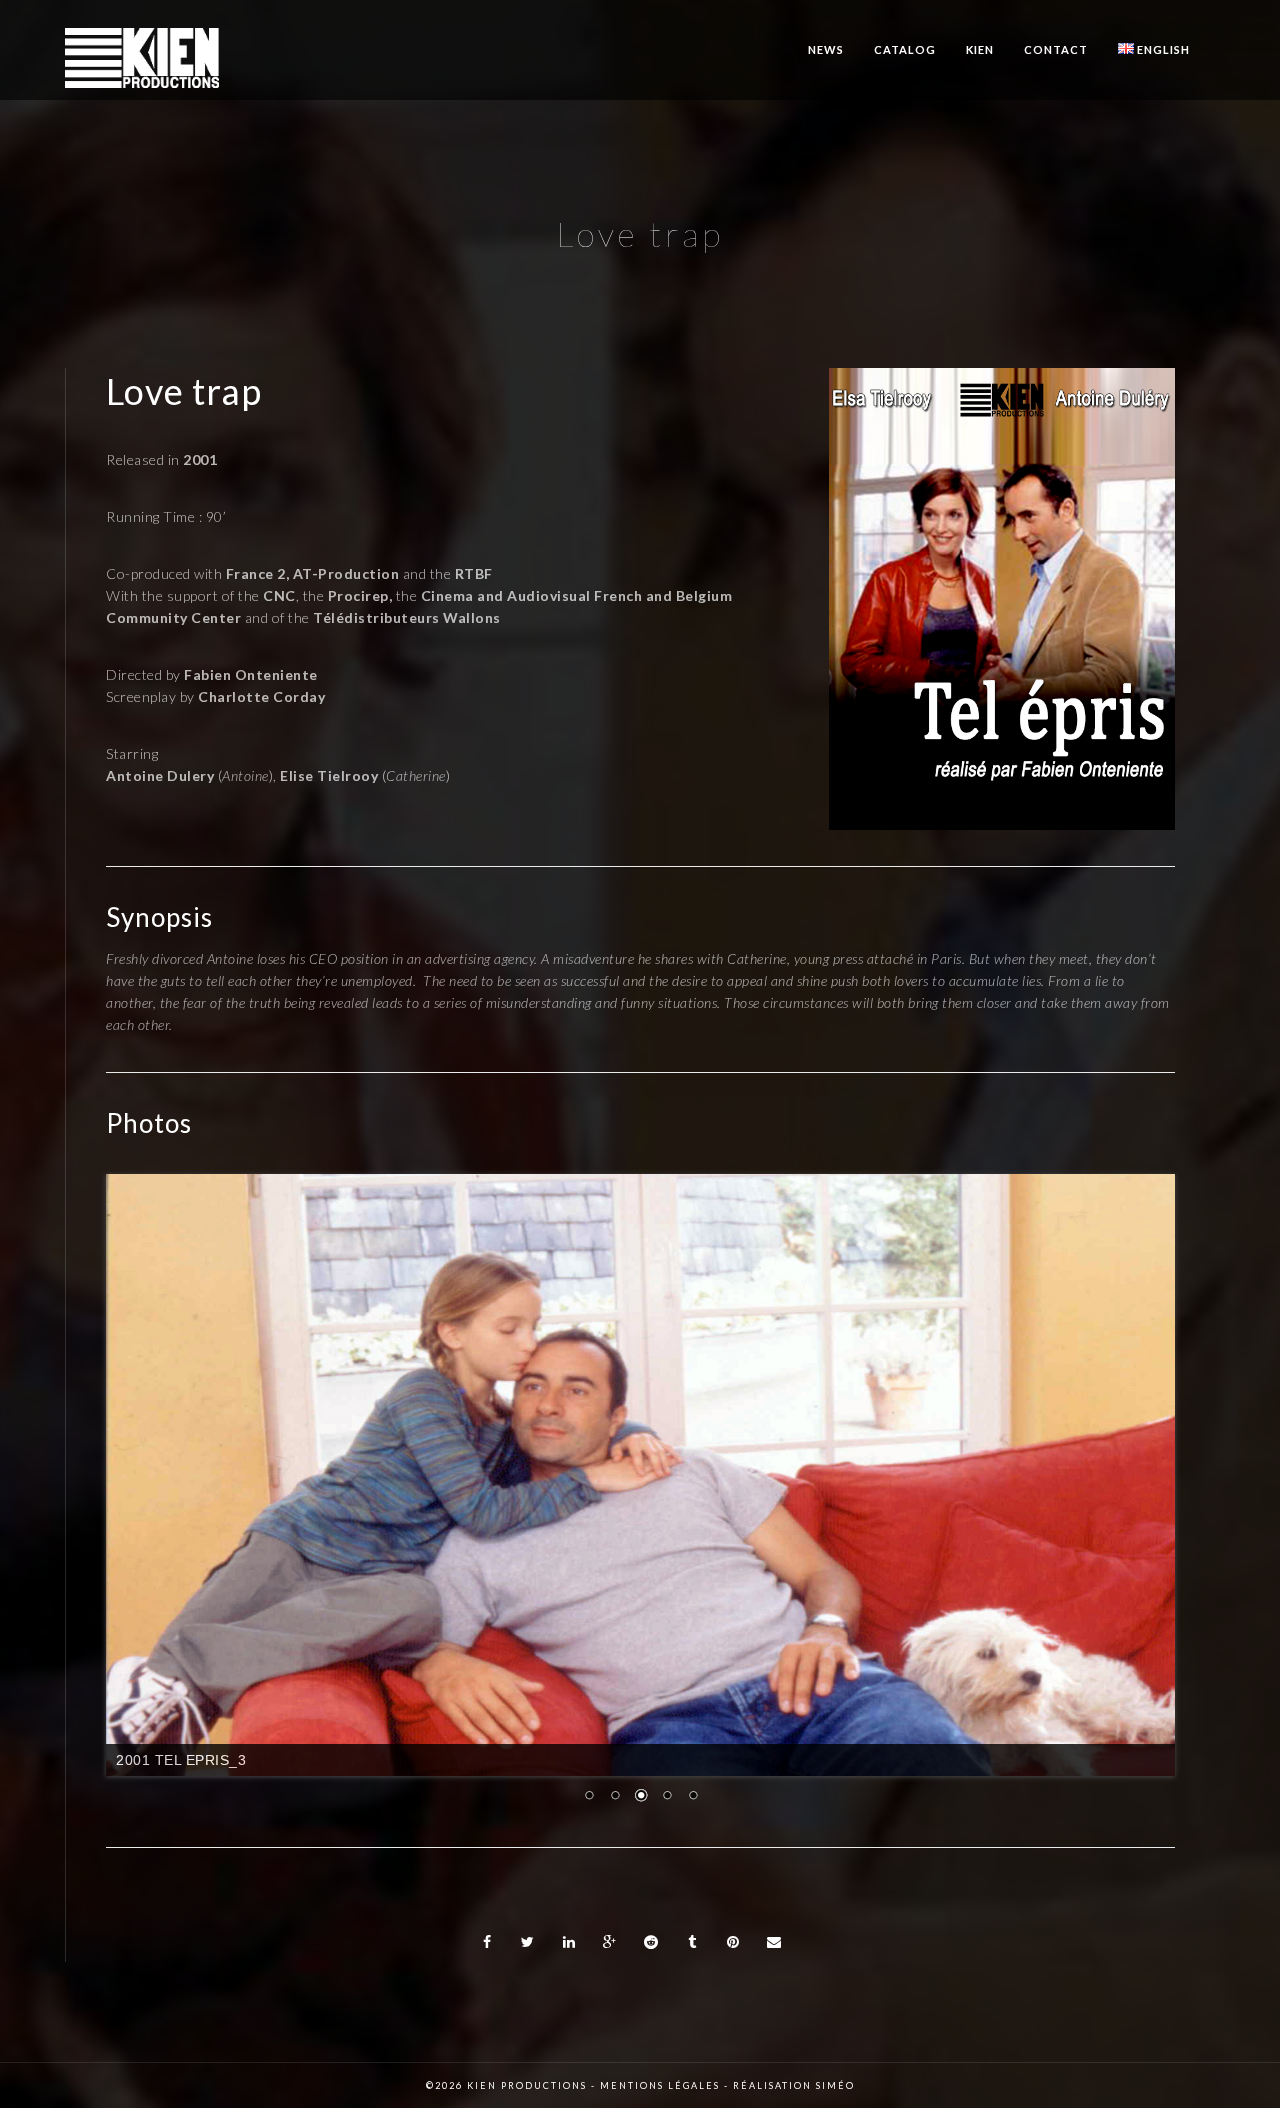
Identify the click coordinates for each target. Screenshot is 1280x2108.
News (826, 49)
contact (1056, 49)
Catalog (905, 49)
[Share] (487, 1942)
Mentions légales (660, 2085)
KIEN (980, 49)
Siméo (835, 2085)
